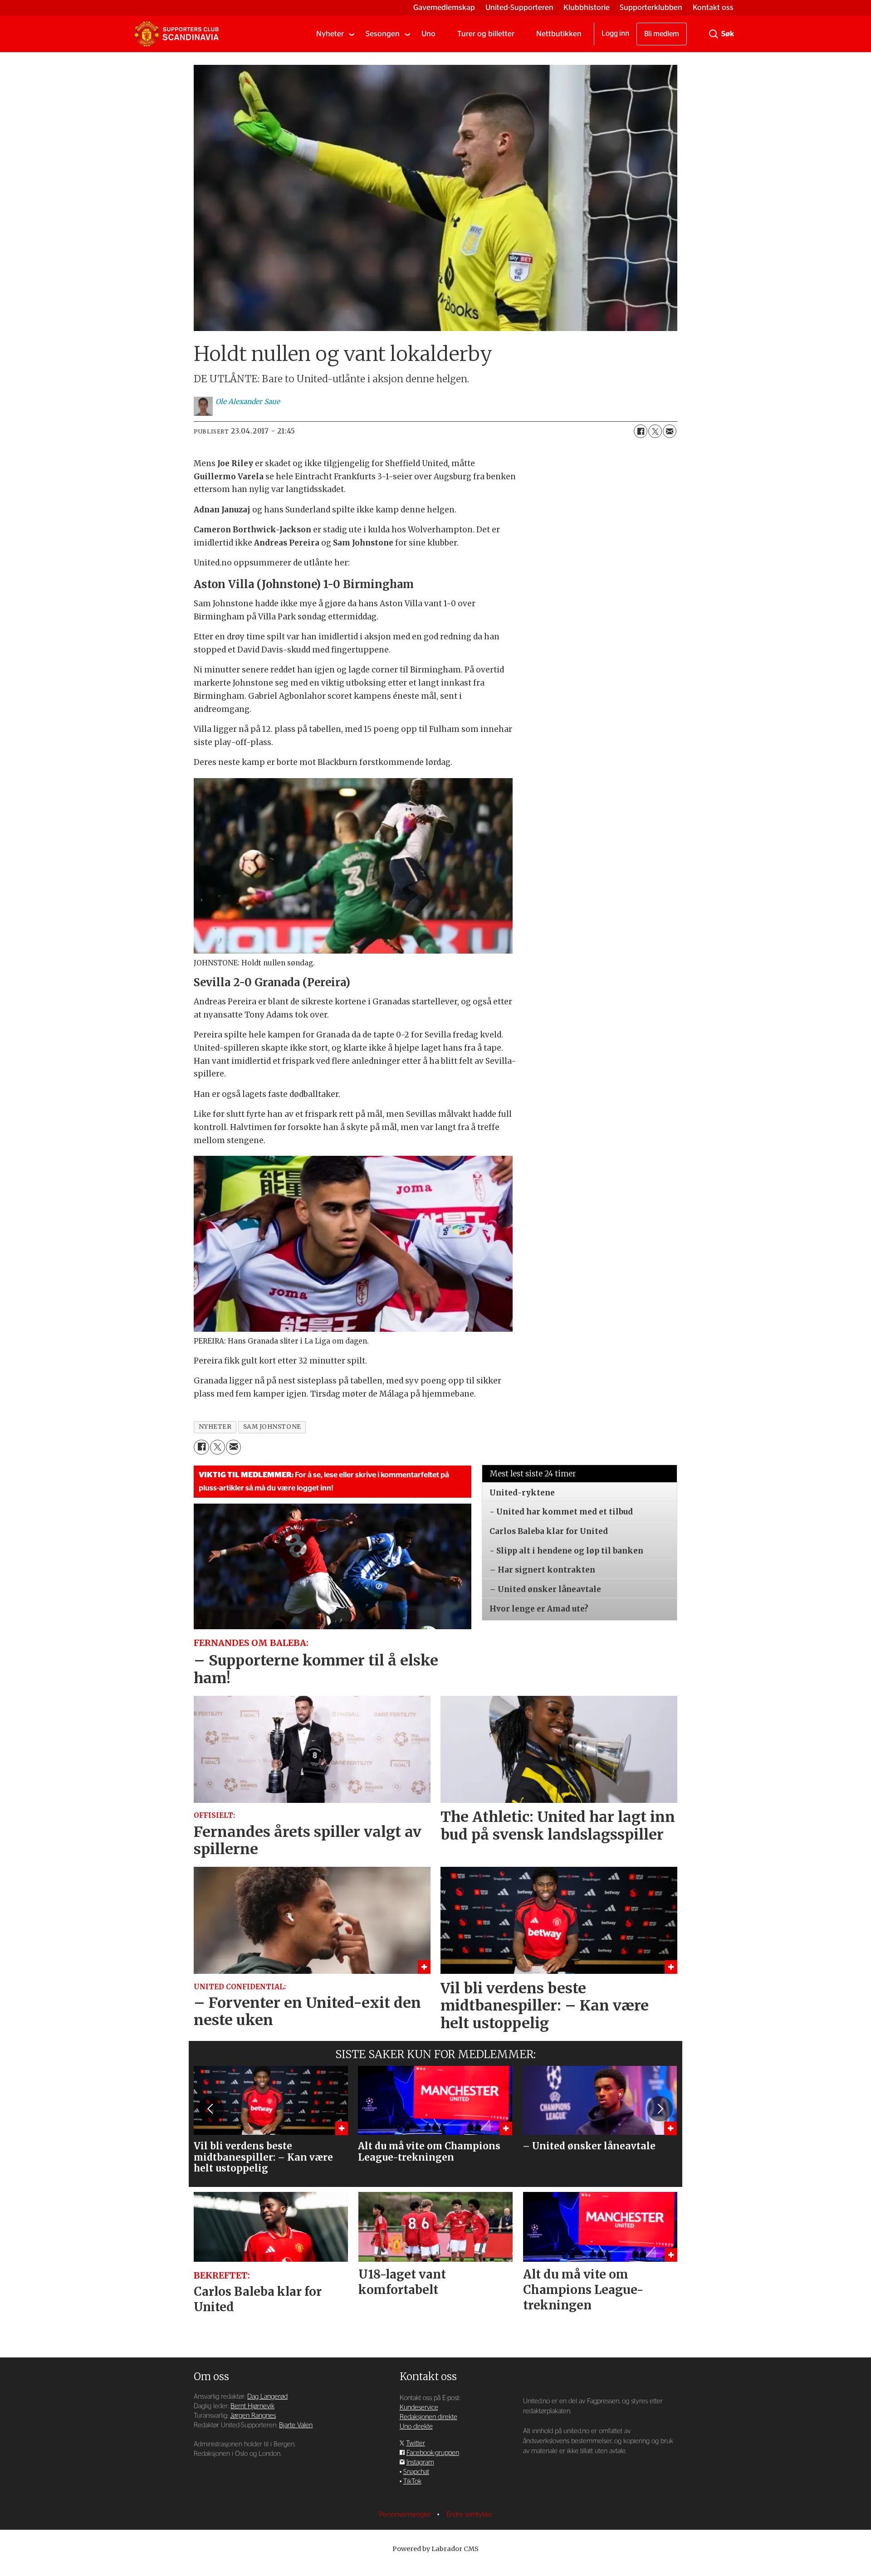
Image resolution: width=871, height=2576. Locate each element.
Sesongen (383, 34)
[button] (211, 2109)
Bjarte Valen (296, 2425)
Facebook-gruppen (433, 2453)
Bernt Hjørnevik (252, 2406)
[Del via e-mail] (670, 431)
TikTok (412, 2481)
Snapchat (416, 2472)
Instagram (420, 2462)
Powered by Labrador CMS (435, 2549)
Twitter (416, 2443)
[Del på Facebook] (641, 431)
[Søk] (714, 34)
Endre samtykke (469, 2515)
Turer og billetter (486, 34)
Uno (428, 34)
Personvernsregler (406, 2515)
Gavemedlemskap (444, 7)
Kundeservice (419, 2408)
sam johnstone (272, 1427)
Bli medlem (662, 34)
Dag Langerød (267, 2397)
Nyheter (330, 34)
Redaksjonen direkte (428, 2417)
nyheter (215, 1427)
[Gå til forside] (176, 34)
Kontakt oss (713, 7)
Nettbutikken (559, 34)
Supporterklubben (651, 7)
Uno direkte (416, 2427)
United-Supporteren (519, 7)
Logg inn (615, 34)
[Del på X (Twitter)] (655, 431)
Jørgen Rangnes (253, 2416)
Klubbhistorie (587, 7)
